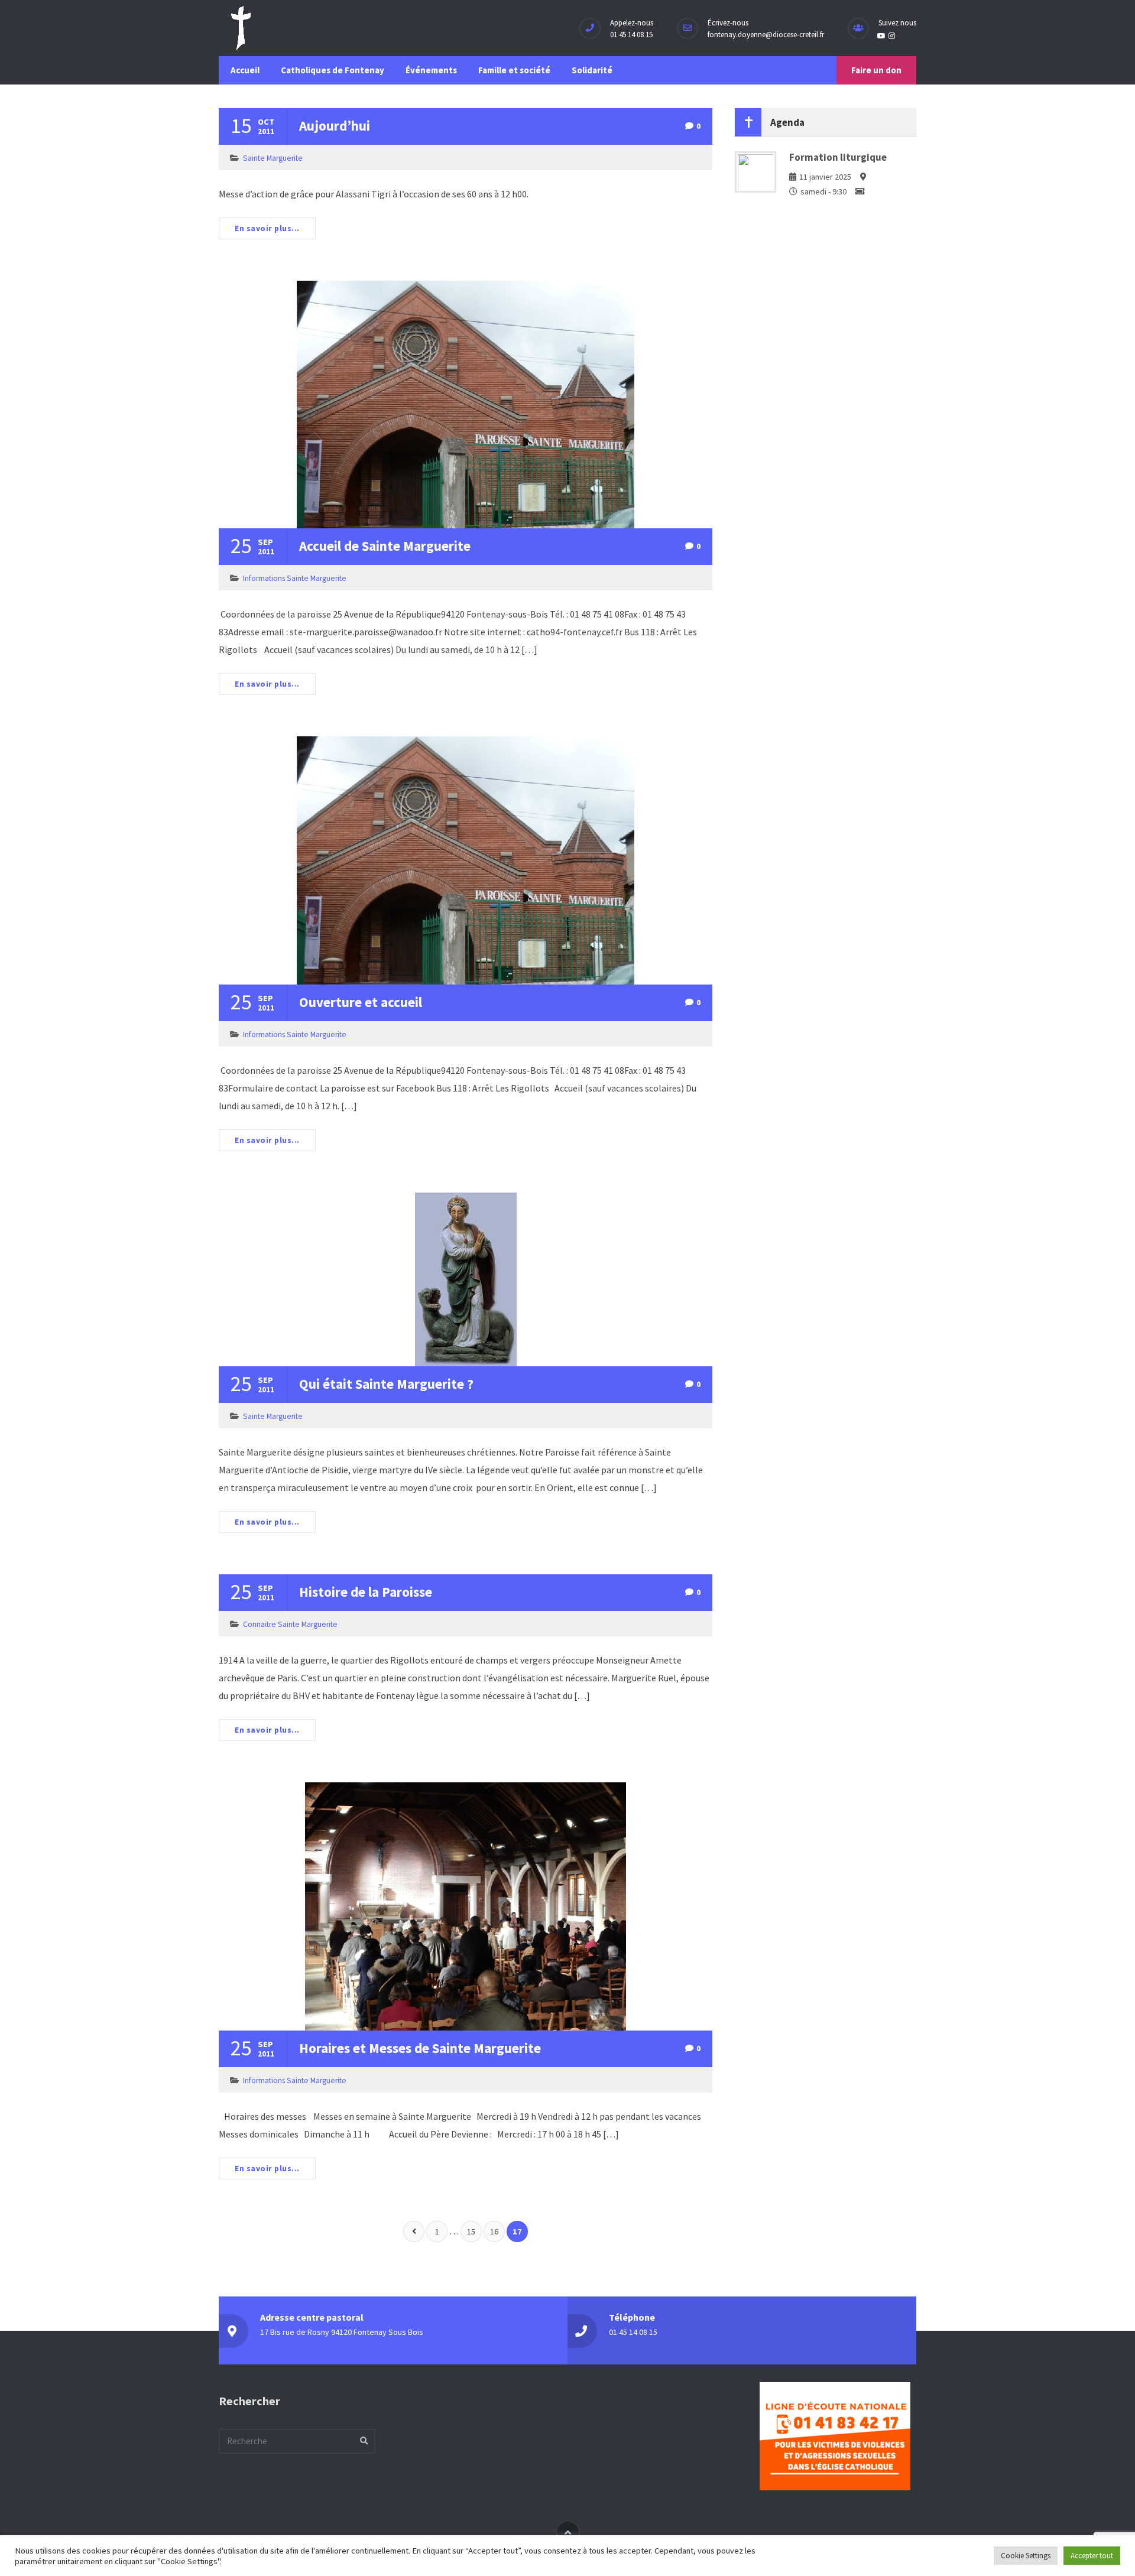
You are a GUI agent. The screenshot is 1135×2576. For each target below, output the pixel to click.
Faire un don (876, 70)
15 (471, 2231)
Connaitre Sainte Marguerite (290, 1624)
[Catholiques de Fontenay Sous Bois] (241, 28)
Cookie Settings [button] (1026, 2556)
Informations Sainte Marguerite (295, 578)
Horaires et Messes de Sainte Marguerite (420, 2048)
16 (494, 2231)
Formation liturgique (838, 157)
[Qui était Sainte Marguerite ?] (466, 1279)
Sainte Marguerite (273, 158)
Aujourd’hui (335, 126)
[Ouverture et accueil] (466, 860)
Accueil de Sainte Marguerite (385, 546)
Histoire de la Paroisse (366, 1592)
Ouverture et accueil (361, 1002)
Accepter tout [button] (1092, 2556)
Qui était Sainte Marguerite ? (386, 1384)
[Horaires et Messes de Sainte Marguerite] (466, 1907)
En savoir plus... (267, 228)
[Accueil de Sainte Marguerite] (466, 405)
